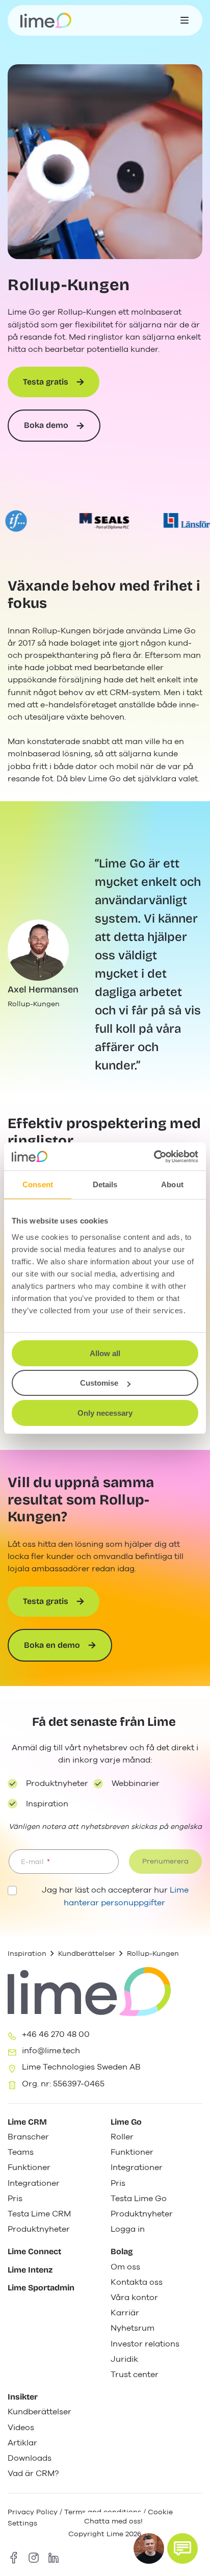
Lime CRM (27, 2122)
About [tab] (172, 1184)
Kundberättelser (87, 1954)
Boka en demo (52, 1645)
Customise (99, 1383)
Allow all (105, 1353)
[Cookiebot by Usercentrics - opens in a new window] (154, 1157)
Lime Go (126, 2122)
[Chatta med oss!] (182, 2548)
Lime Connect (34, 2251)
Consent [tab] (38, 1184)
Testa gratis (46, 382)
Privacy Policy (33, 2512)
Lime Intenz (30, 2270)
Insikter (23, 2397)
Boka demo (46, 425)
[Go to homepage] (46, 20)
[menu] (185, 20)
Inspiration (27, 1954)
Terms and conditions (103, 2512)
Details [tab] (105, 1184)
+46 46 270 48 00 (56, 2034)
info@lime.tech (51, 2051)
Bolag (122, 2251)
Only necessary (105, 1413)
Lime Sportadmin (41, 2288)
